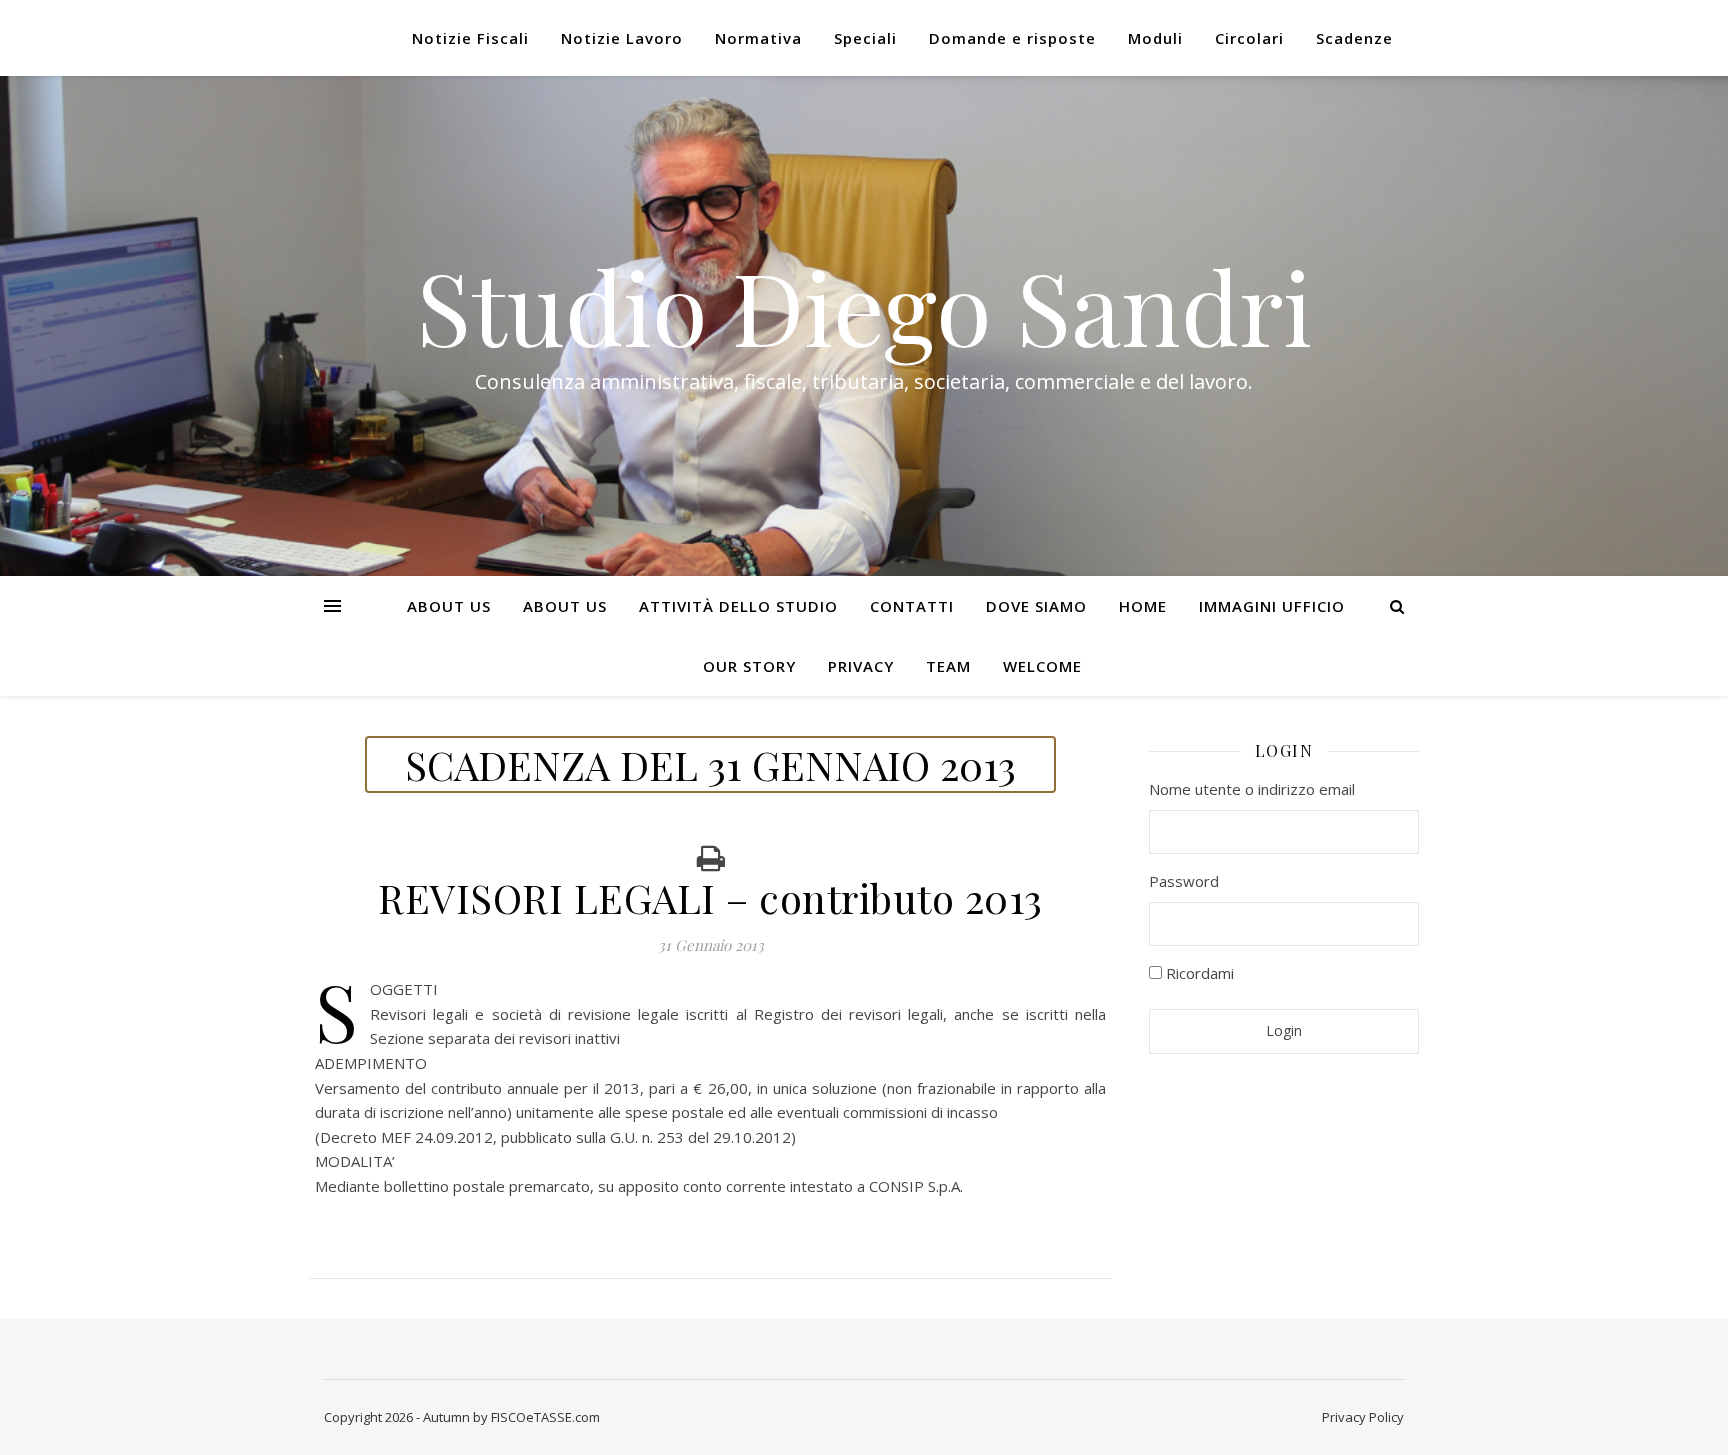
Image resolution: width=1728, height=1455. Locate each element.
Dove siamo (1036, 606)
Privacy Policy (1363, 1417)
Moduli (1155, 38)
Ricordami (1198, 973)
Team (948, 666)
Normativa (758, 38)
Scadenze (1354, 38)
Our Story (749, 666)
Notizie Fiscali (470, 38)
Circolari (1249, 38)
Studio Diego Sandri (864, 306)
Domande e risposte (1012, 38)
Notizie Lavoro (622, 38)
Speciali (865, 38)
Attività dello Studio (738, 606)
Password (1184, 881)
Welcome (1042, 666)
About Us (449, 606)
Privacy (861, 666)
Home (1143, 606)
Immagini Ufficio (1272, 606)
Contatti (912, 606)
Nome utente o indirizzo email (1252, 789)
